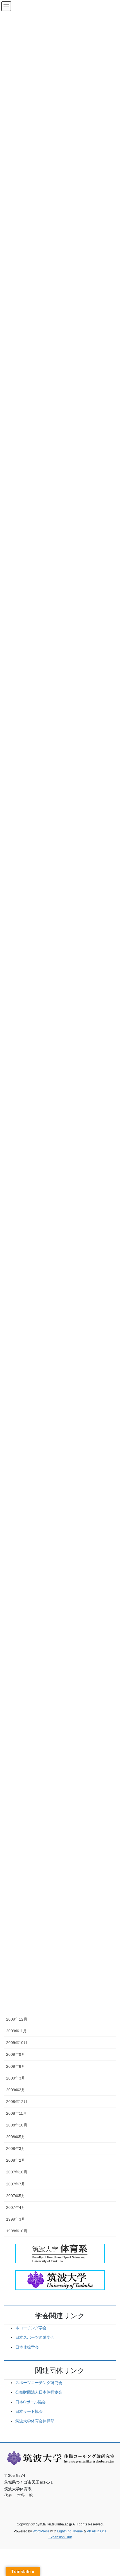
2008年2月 (16, 2160)
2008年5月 (16, 2137)
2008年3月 (16, 2149)
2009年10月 (17, 2043)
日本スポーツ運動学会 (35, 2337)
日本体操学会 (27, 2347)
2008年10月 (17, 2125)
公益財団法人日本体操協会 (39, 2392)
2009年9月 (16, 2054)
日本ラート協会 (29, 2411)
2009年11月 (16, 2031)
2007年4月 (16, 2207)
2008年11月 (16, 2113)
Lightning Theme (70, 2531)
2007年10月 (17, 2172)
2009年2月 (16, 2090)
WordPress (41, 2531)
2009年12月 (17, 2019)
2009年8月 (16, 2066)
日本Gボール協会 (31, 2402)
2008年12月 (17, 2102)
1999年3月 (16, 2219)
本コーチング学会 (31, 2328)
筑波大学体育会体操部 (35, 2421)
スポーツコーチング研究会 (39, 2383)
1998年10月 (17, 2231)
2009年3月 (16, 2078)
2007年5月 (16, 2196)
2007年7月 (16, 2184)
